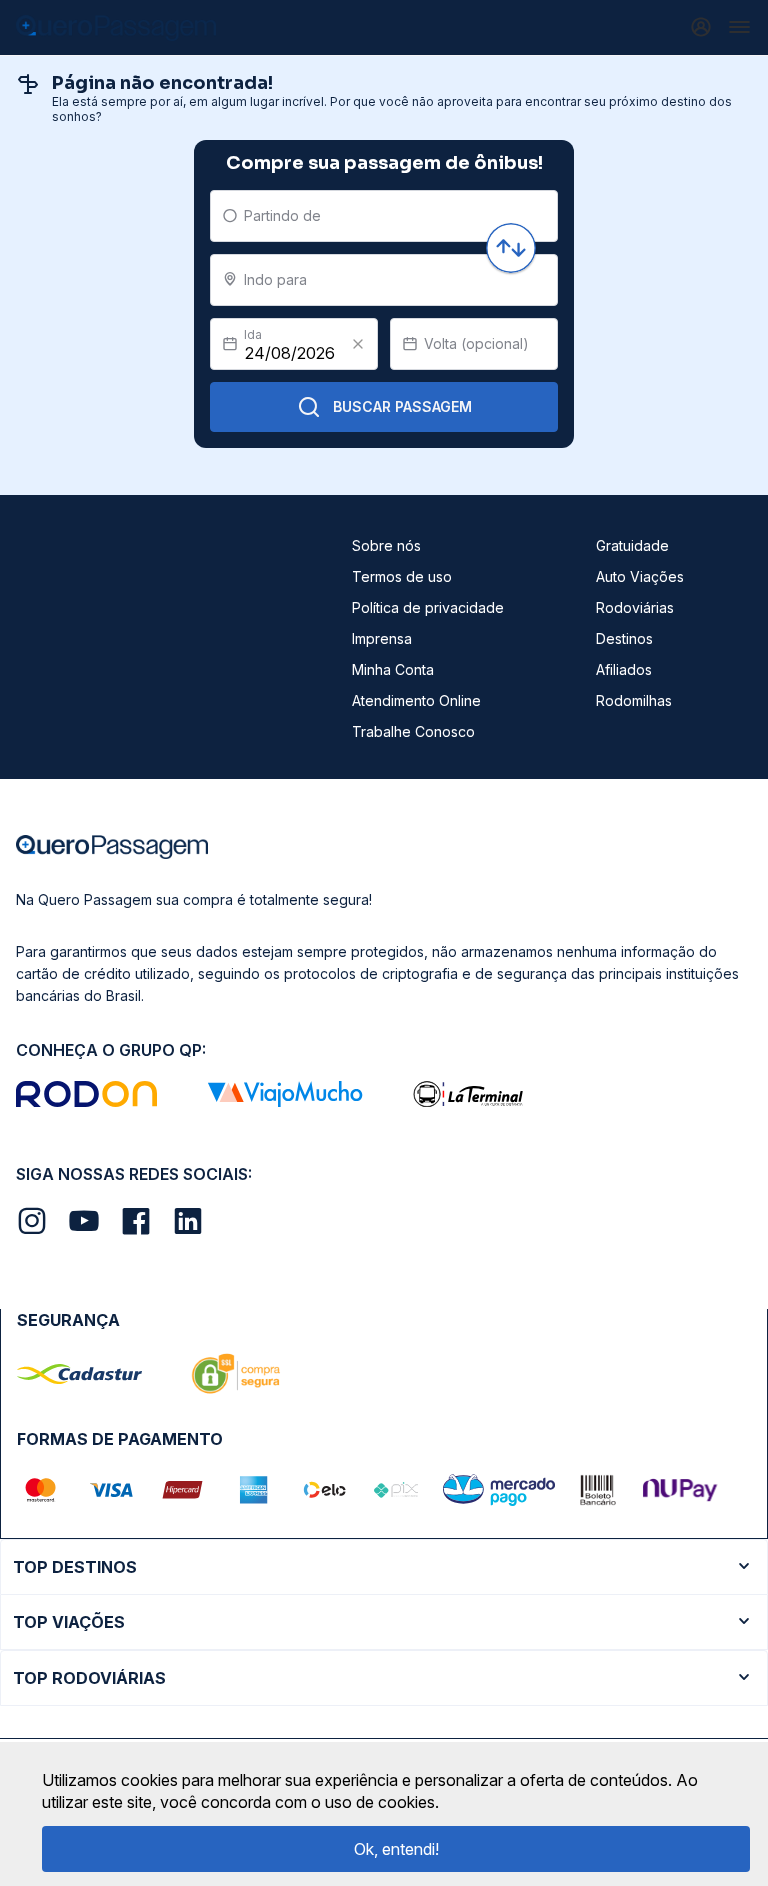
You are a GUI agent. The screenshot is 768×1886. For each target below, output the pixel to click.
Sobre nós (386, 545)
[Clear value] (358, 344)
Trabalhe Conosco (413, 731)
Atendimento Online (416, 700)
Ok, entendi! (396, 1849)
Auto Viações (640, 576)
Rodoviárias (635, 607)
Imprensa (382, 638)
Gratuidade (632, 545)
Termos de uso (402, 576)
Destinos (624, 638)
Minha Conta (393, 669)
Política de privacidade (428, 607)
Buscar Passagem (402, 406)
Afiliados (624, 669)
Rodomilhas (634, 700)
